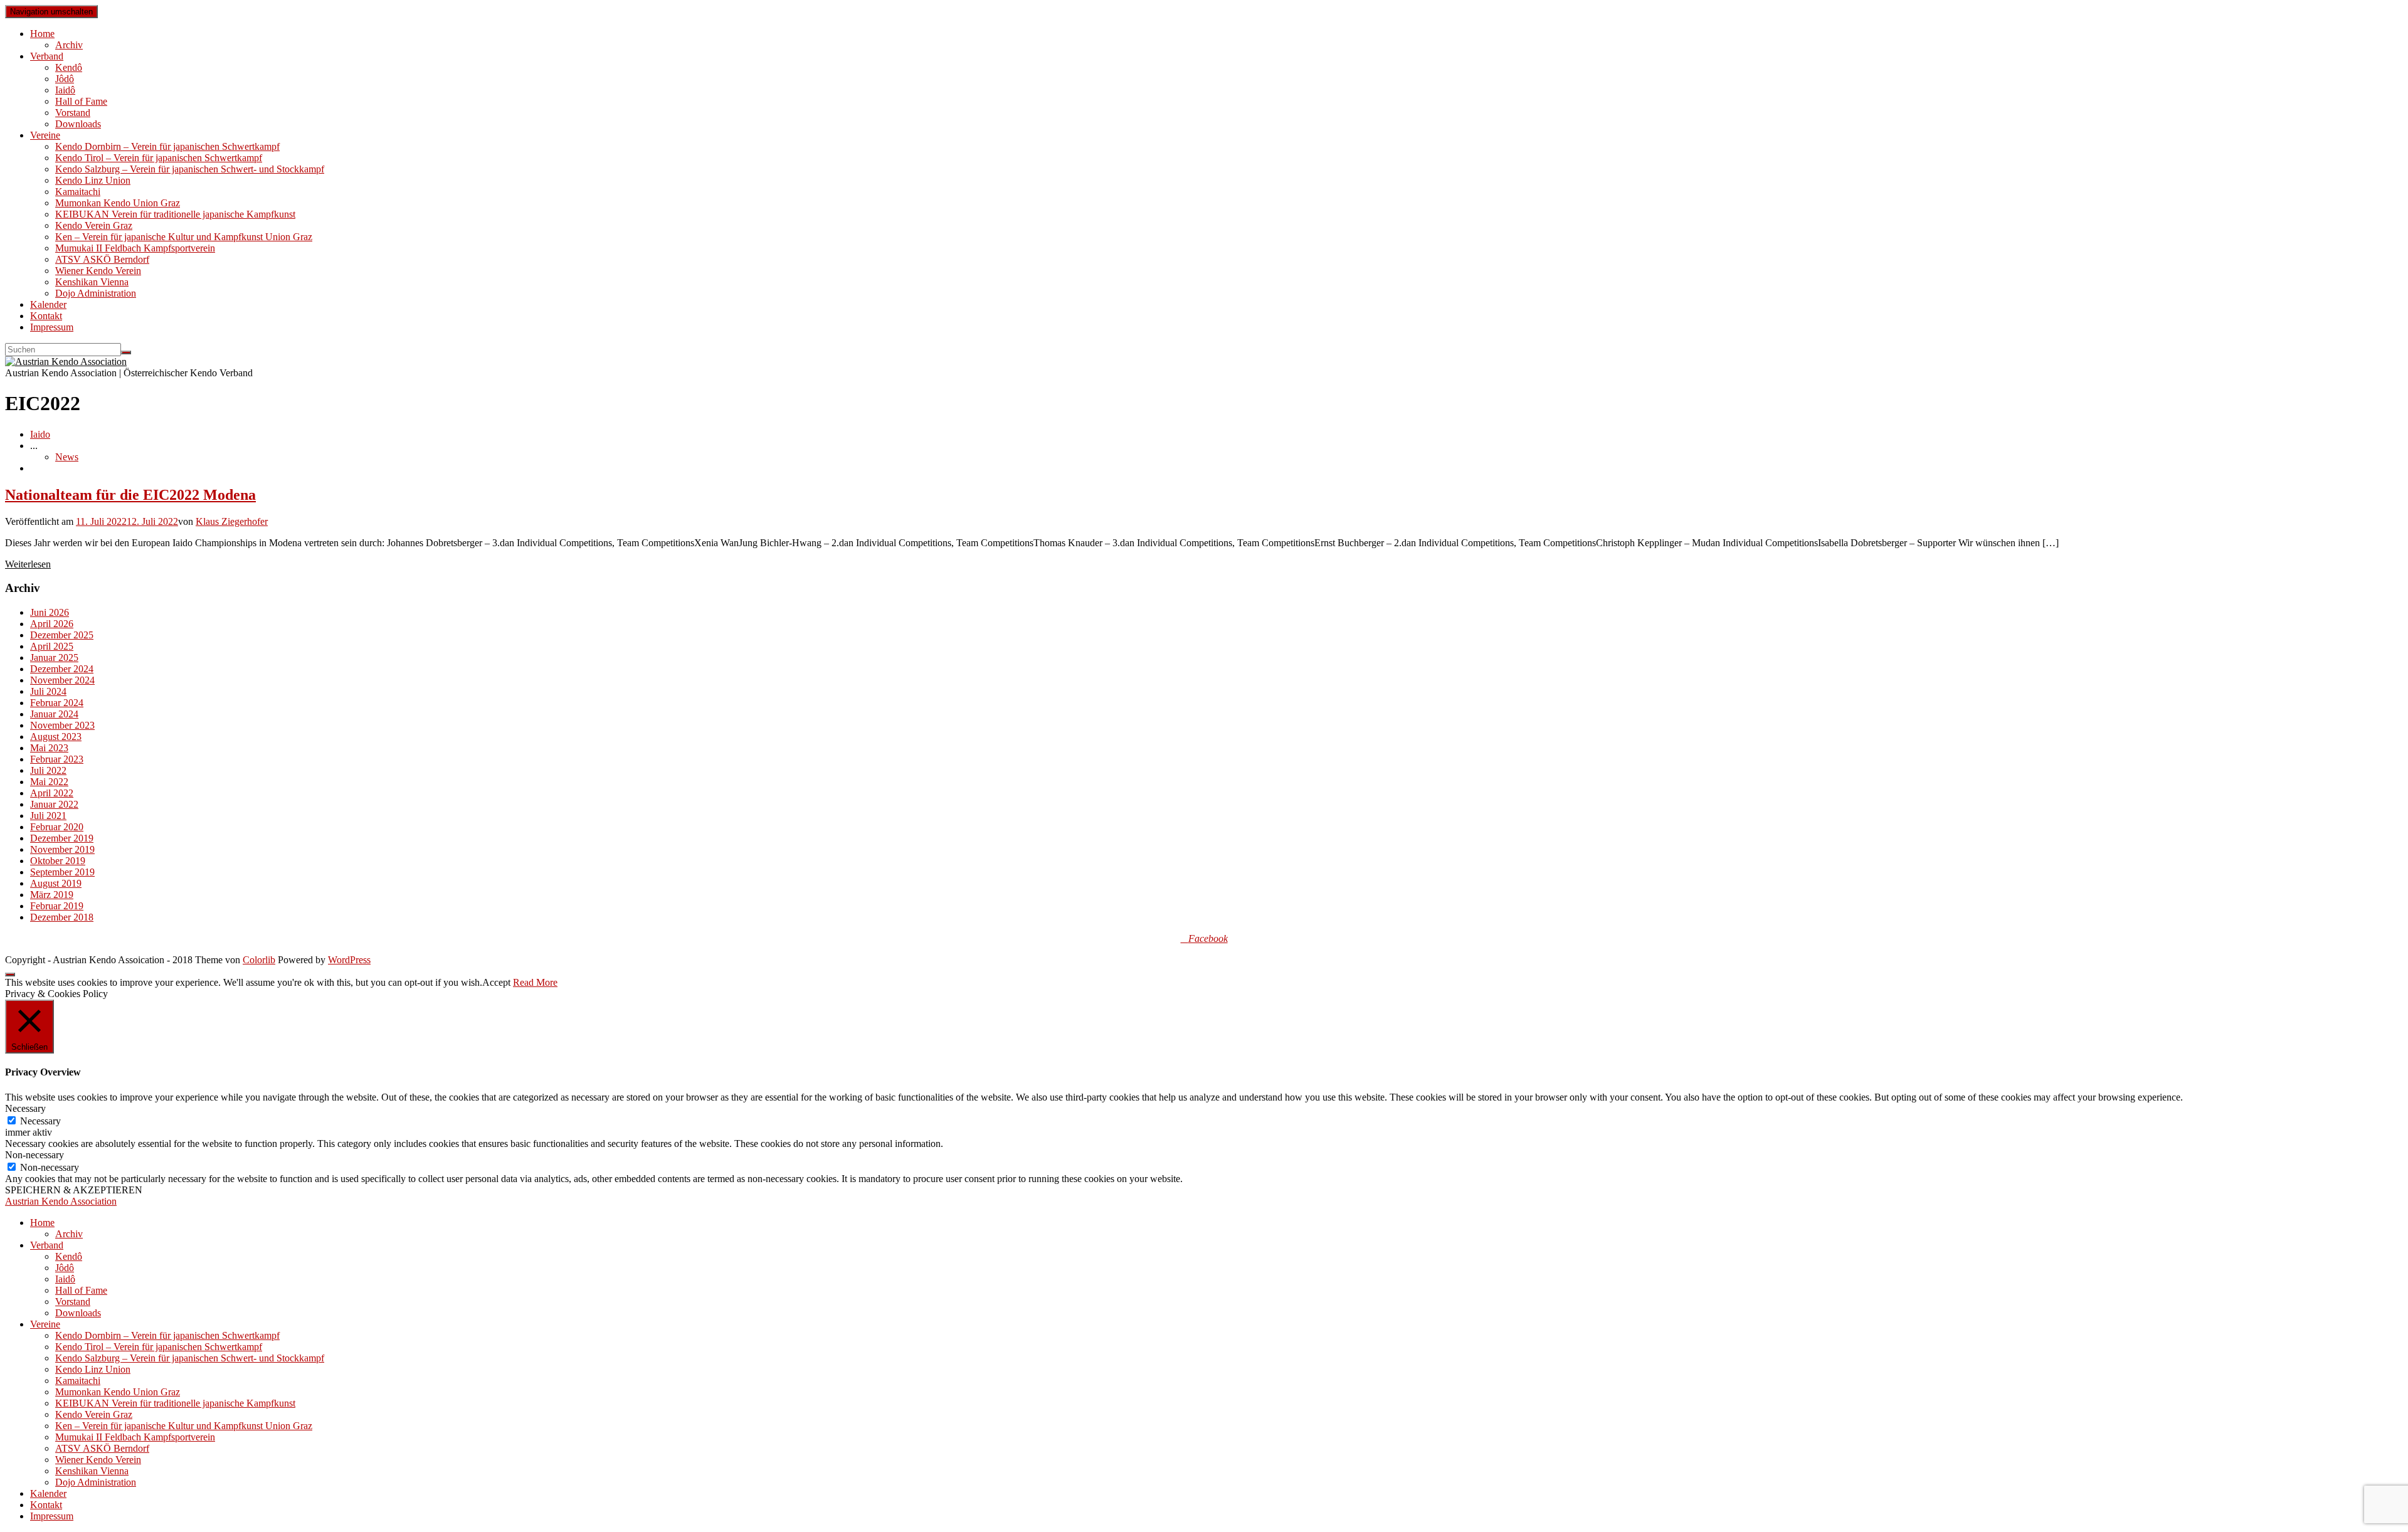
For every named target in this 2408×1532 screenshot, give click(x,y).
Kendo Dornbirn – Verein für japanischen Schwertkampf (167, 146)
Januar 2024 (54, 714)
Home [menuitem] (42, 1223)
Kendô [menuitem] (69, 1256)
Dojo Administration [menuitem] (96, 1482)
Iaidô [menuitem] (65, 1279)
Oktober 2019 (58, 861)
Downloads (78, 124)
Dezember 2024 (62, 669)
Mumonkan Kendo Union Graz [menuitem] (118, 1392)
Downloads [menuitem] (78, 1313)
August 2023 (56, 737)
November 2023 (62, 725)
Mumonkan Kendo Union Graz (118, 203)
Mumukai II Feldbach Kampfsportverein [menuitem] (135, 1437)
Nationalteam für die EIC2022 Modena (130, 495)
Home (42, 34)
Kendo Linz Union (93, 180)
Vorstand (73, 113)
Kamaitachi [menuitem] (78, 1381)
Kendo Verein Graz (94, 225)
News (67, 457)
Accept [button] (496, 982)
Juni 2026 (50, 612)
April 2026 (52, 624)
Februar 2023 (57, 759)
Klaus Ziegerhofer (232, 521)
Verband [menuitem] (47, 1245)
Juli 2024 (48, 691)
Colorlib (259, 960)
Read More (535, 982)
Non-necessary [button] (34, 1155)
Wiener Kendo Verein (98, 271)
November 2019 (62, 849)
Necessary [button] (25, 1108)
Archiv (69, 45)
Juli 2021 (48, 816)
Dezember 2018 (62, 917)
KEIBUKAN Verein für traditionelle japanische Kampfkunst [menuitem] (175, 1403)
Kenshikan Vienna (92, 282)
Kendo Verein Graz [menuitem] (94, 1414)
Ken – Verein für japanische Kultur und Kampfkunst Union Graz (184, 237)
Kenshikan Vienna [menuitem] (92, 1471)
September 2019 (62, 872)
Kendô (69, 67)
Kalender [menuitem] (48, 1493)
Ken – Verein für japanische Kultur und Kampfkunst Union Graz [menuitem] (184, 1426)
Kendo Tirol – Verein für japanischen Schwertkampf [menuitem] (159, 1347)
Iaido (40, 434)
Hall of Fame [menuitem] (81, 1290)
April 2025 (52, 646)
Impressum (52, 327)
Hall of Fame (81, 101)
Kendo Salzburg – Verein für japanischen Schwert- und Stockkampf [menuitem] (190, 1358)
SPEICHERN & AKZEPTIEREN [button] (74, 1190)
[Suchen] (126, 352)
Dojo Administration (96, 293)
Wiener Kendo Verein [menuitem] (98, 1460)
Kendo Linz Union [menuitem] (93, 1369)
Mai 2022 (49, 782)
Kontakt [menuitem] (46, 1505)
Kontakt (46, 316)
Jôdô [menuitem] (65, 1268)
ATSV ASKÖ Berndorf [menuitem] (102, 1448)
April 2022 (52, 793)
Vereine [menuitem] (45, 1324)
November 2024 (62, 680)
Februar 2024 (57, 703)
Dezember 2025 (62, 635)
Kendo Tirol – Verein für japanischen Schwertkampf (159, 158)
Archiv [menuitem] (69, 1234)
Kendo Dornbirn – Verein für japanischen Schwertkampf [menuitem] (167, 1335)
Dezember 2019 (62, 838)
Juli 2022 (48, 770)
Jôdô (65, 79)
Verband (47, 56)
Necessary (40, 1121)
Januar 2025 (54, 658)
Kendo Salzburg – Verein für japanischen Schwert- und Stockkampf (190, 169)
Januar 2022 (54, 804)
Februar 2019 (57, 906)
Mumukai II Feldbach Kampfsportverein (135, 248)
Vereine (45, 135)
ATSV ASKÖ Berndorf (102, 259)
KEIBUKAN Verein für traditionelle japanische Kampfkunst (175, 214)
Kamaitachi (78, 192)
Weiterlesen (28, 564)
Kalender (48, 304)
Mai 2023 (49, 748)
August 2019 (56, 883)
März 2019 (52, 895)
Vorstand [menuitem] (73, 1302)
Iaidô (65, 90)
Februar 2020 (57, 827)
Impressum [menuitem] (52, 1516)
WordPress (349, 960)
